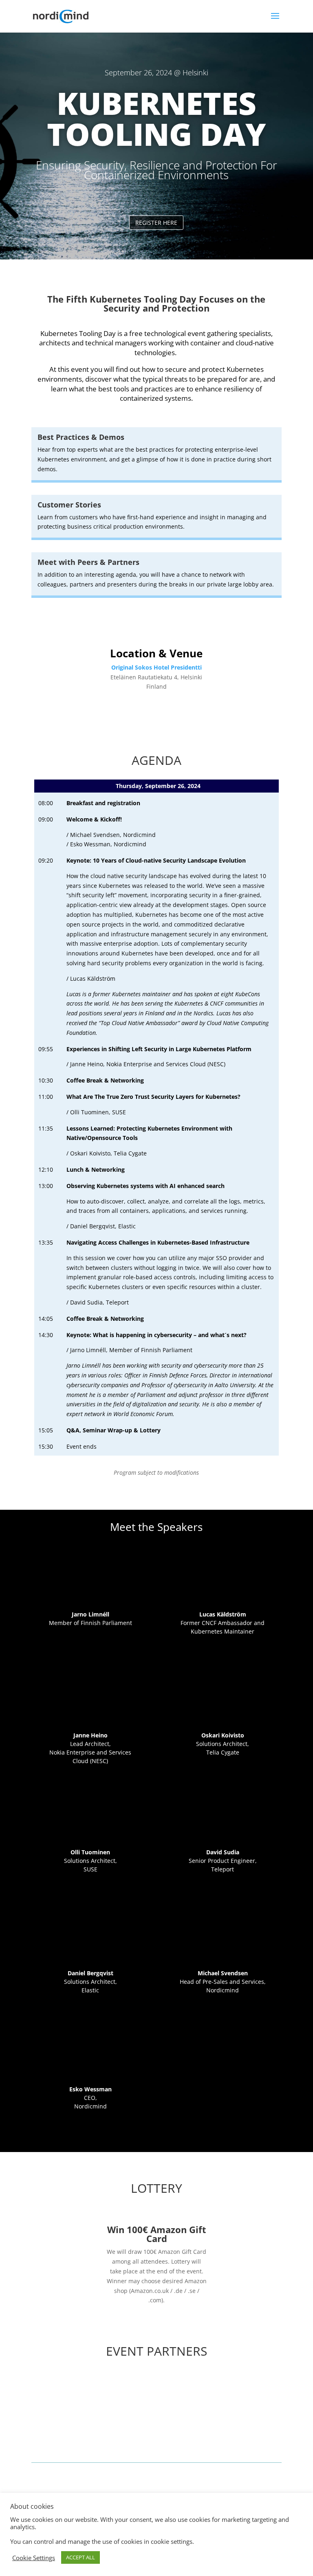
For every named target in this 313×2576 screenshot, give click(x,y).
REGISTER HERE (156, 223)
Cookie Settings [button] (34, 2558)
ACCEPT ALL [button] (80, 2557)
